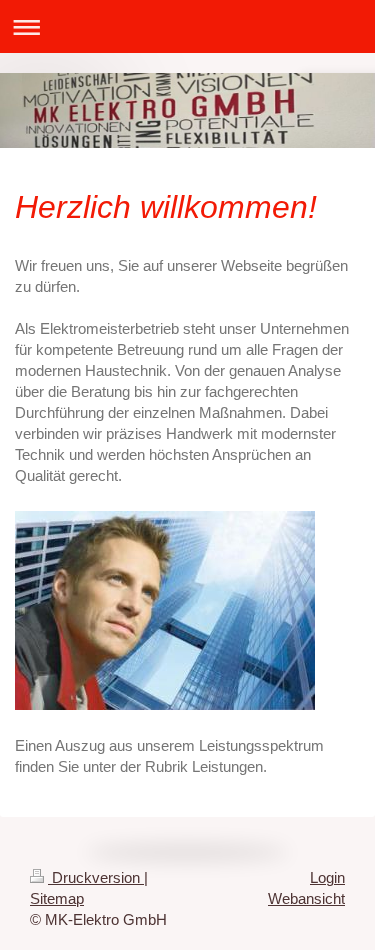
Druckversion (96, 877)
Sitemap (57, 898)
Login (327, 877)
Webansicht (306, 898)
